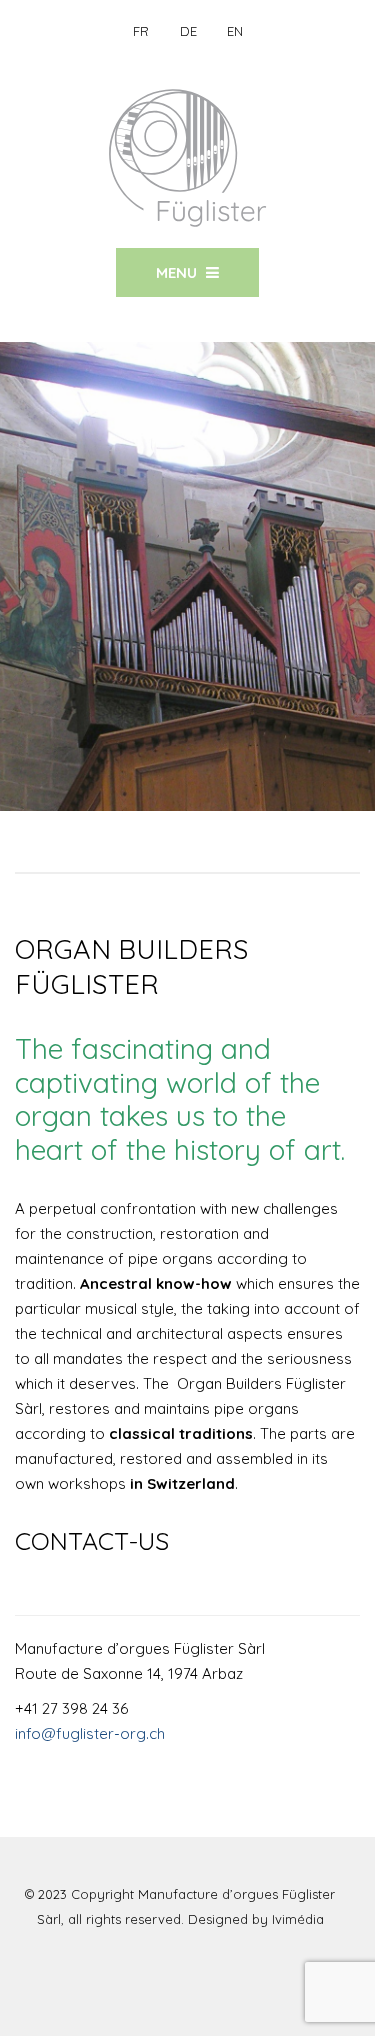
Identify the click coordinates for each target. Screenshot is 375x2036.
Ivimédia (298, 1919)
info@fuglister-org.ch (90, 1733)
